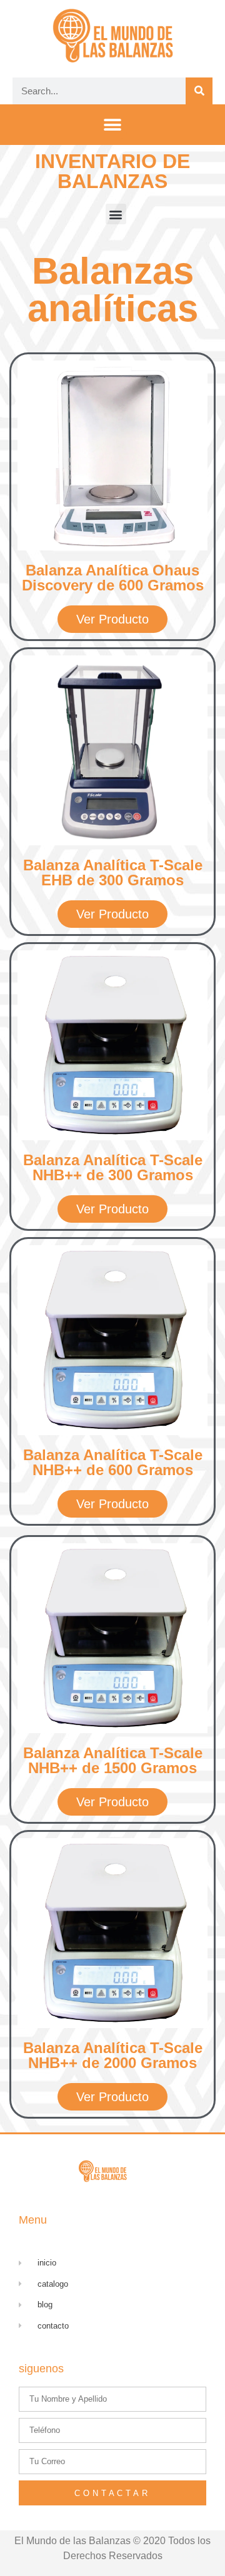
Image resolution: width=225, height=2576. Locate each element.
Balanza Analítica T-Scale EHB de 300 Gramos (113, 873)
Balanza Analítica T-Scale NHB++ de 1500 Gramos (113, 1760)
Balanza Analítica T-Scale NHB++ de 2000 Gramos (113, 2055)
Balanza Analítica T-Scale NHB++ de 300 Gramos (113, 1167)
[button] (113, 125)
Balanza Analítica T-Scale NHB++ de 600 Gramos (113, 1462)
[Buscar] (199, 91)
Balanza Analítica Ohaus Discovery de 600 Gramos (113, 578)
